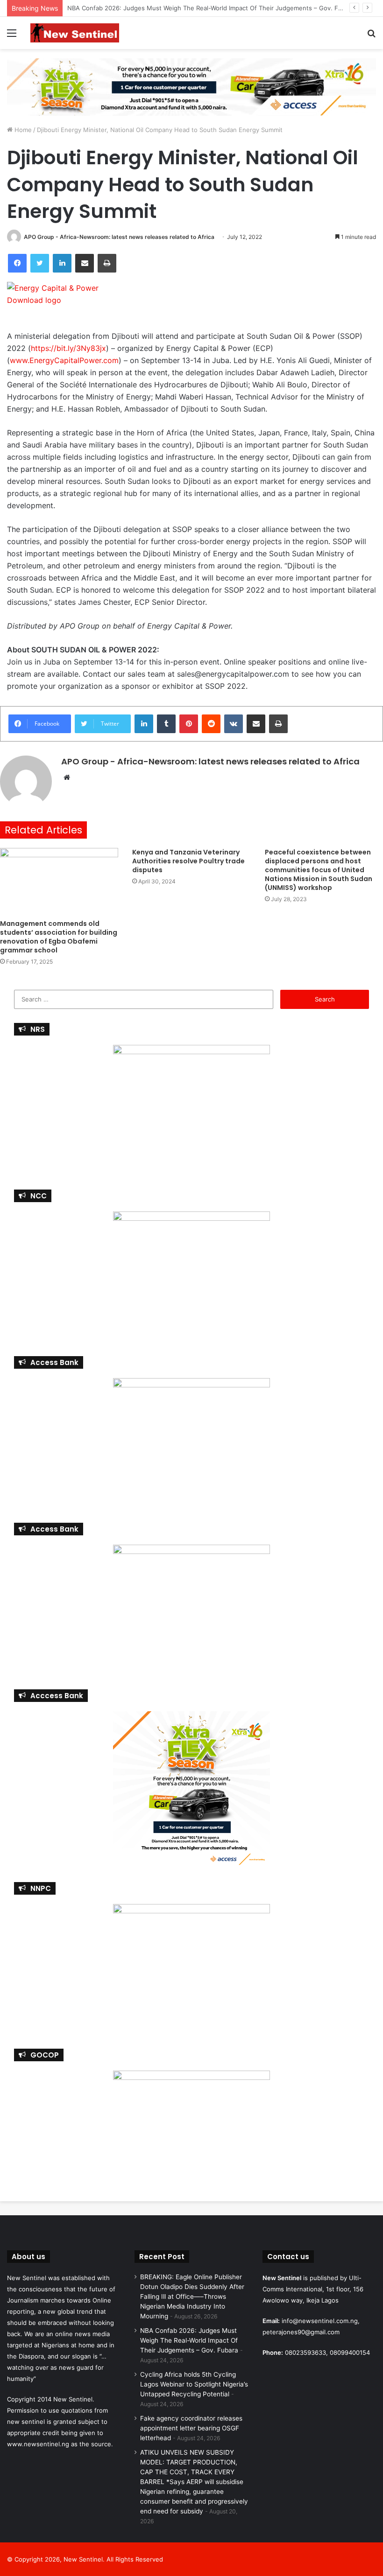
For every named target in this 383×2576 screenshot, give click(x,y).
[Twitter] (40, 263)
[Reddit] (211, 724)
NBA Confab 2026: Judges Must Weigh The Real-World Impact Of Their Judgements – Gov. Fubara (189, 2340)
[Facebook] (17, 263)
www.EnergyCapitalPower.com (64, 360)
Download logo (34, 300)
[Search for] (371, 36)
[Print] (107, 263)
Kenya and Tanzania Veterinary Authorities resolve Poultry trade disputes (188, 861)
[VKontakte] (234, 724)
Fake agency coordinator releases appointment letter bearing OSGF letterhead (191, 2428)
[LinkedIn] (62, 263)
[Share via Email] (85, 263)
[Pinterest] (189, 724)
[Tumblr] (166, 724)
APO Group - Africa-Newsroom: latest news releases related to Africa (119, 237)
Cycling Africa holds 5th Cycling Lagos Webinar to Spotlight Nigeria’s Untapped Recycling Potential (194, 2384)
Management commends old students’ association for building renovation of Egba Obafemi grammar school (59, 937)
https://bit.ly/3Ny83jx (68, 348)
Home (22, 130)
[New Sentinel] (75, 33)
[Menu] (12, 36)
